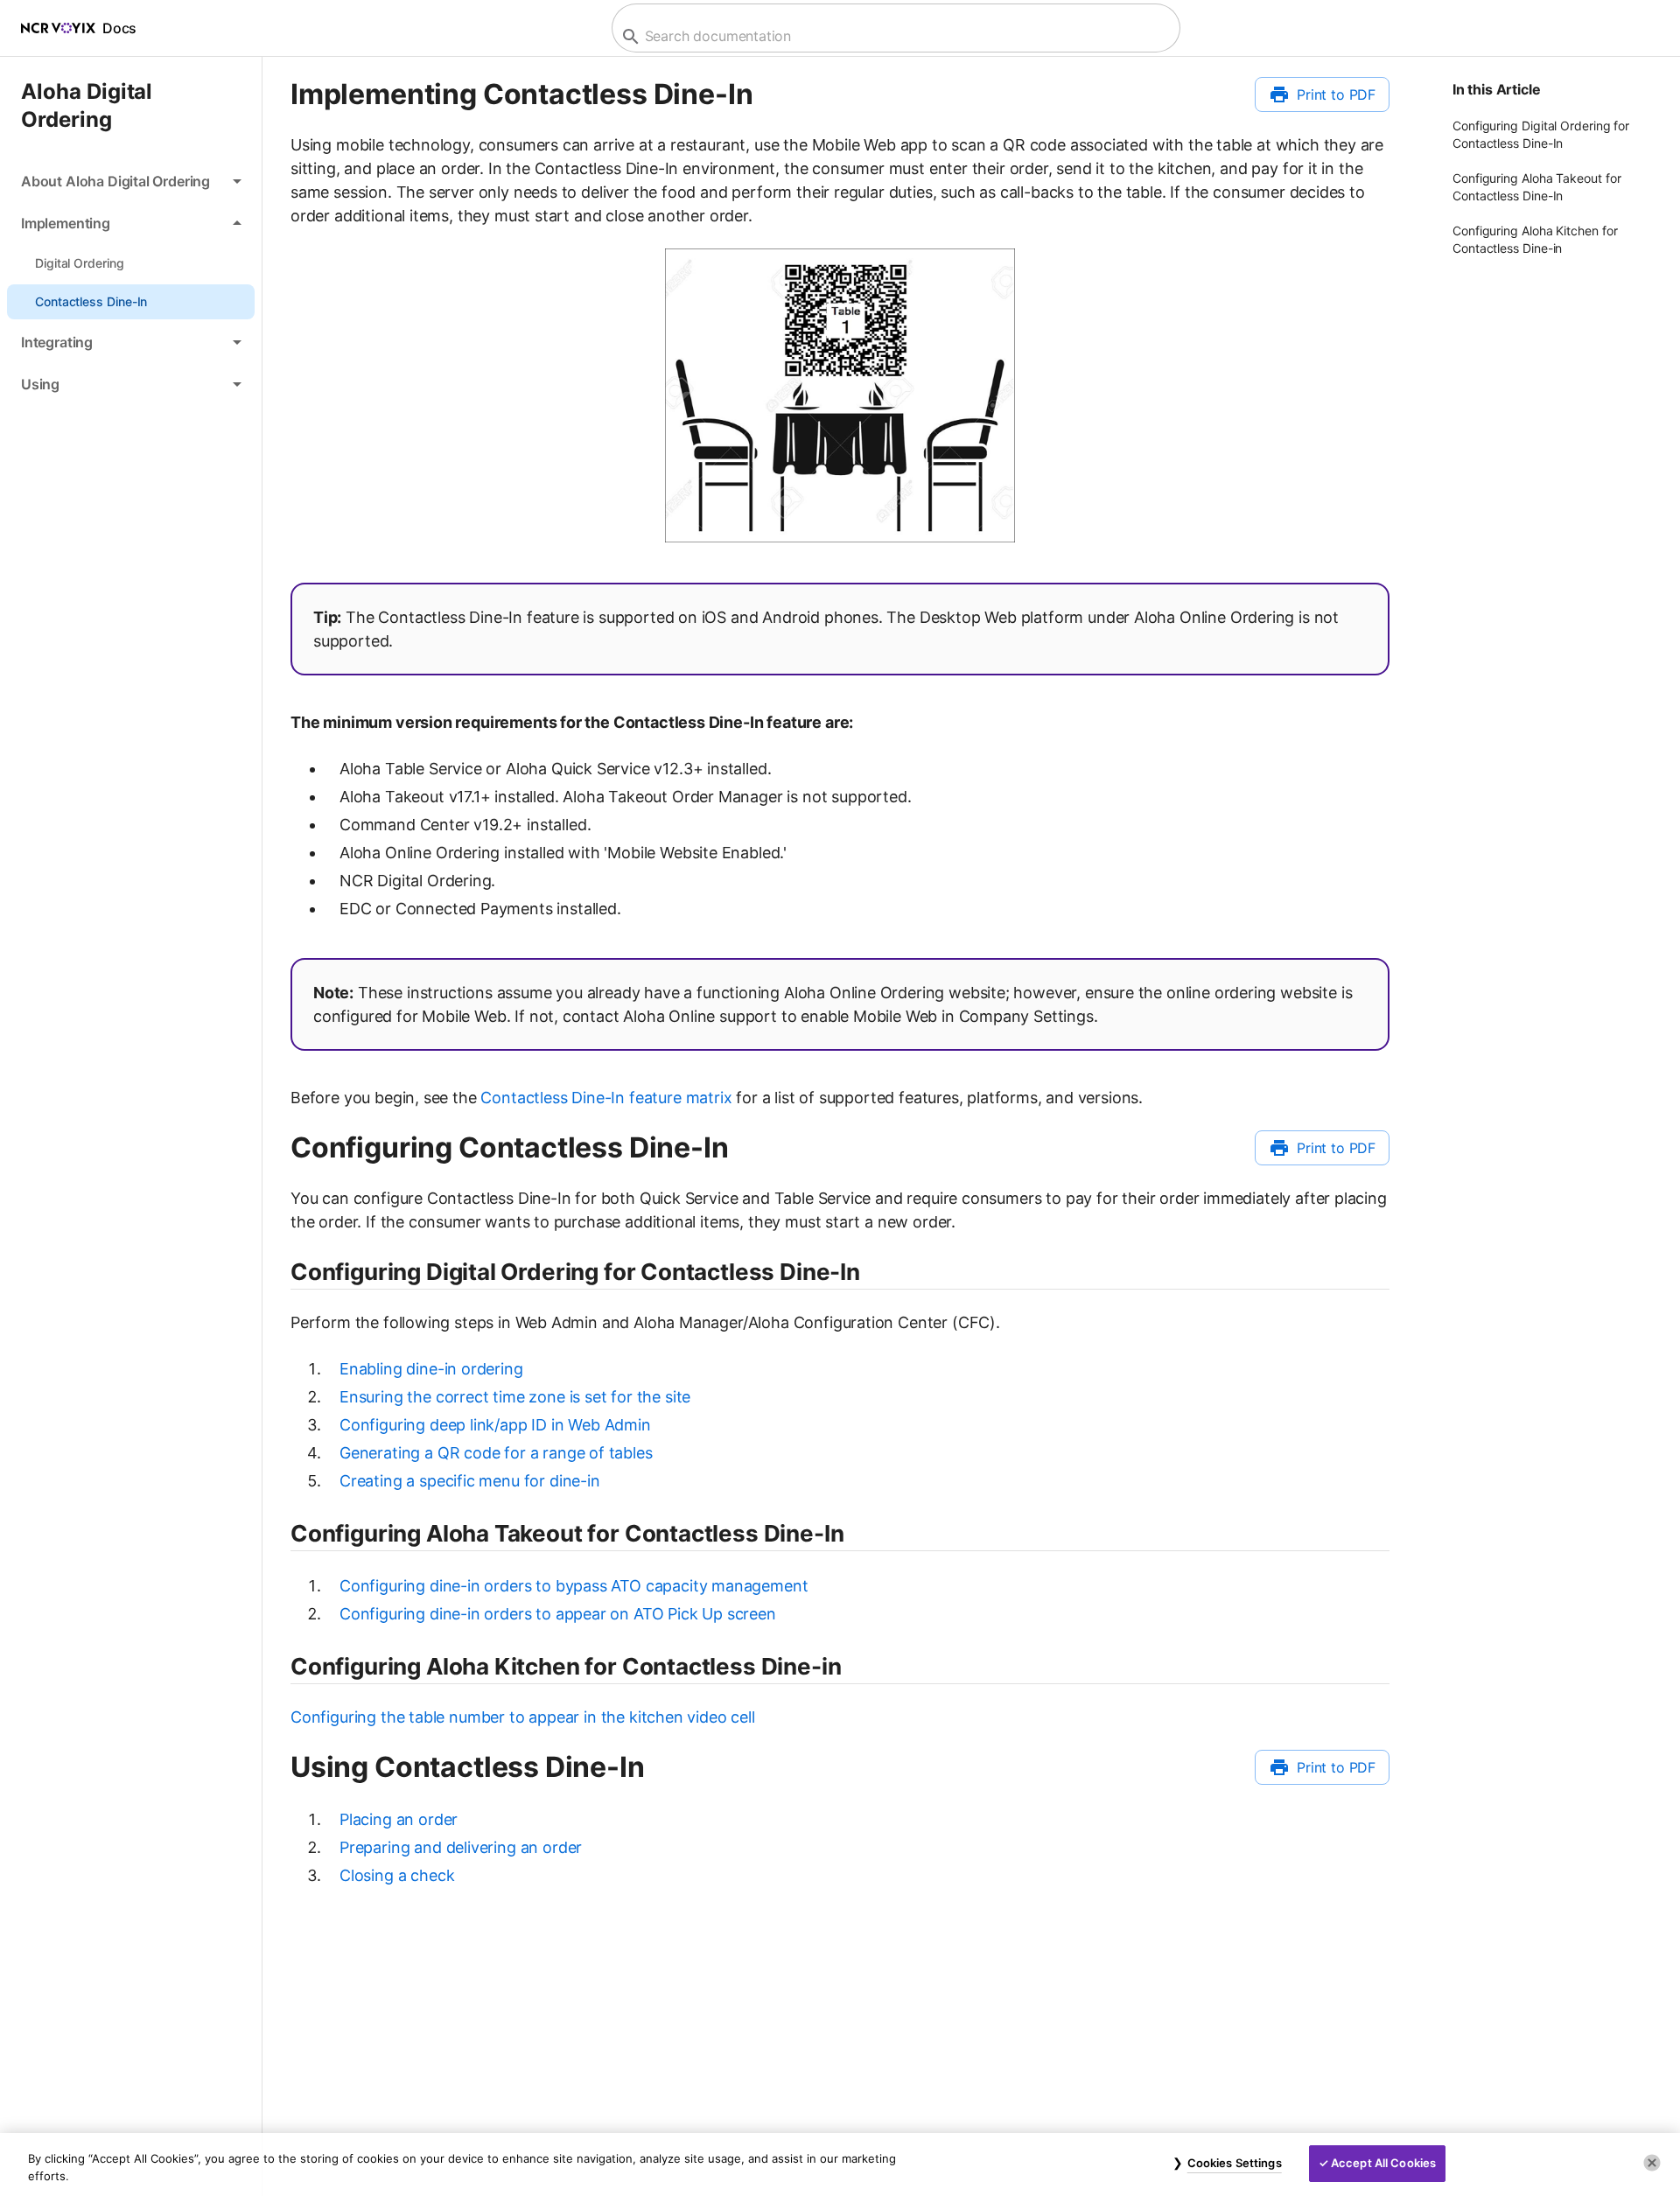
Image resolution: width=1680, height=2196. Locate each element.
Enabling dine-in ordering (431, 1369)
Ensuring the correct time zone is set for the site (515, 1397)
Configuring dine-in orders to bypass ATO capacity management (574, 1586)
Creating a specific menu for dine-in (470, 1481)
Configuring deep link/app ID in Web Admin (495, 1425)
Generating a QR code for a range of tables (496, 1453)
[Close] (1652, 2163)
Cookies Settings (1235, 2163)
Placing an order (399, 1819)
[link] (131, 263)
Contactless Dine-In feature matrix (606, 1098)
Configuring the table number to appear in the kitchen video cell (523, 1717)
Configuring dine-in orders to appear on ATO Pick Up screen (558, 1614)
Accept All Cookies (1383, 2163)
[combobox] (894, 36)
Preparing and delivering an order (461, 1847)
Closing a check (397, 1875)
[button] (131, 181)
